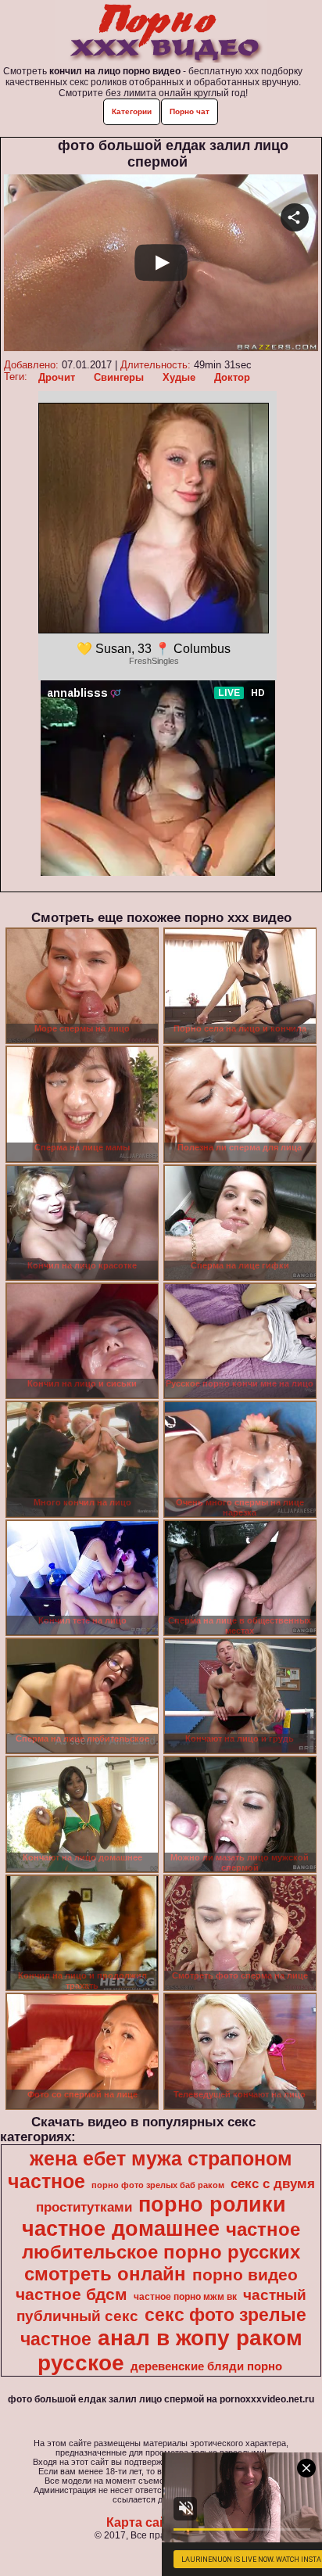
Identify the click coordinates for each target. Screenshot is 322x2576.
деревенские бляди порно (206, 2366)
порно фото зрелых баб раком (158, 2185)
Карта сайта (143, 2522)
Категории (132, 111)
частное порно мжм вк (185, 2297)
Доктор (232, 377)
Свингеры (119, 377)
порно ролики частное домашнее (154, 2217)
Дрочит (57, 377)
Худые (179, 377)
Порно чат (190, 111)
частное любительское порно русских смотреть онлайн (161, 2251)
